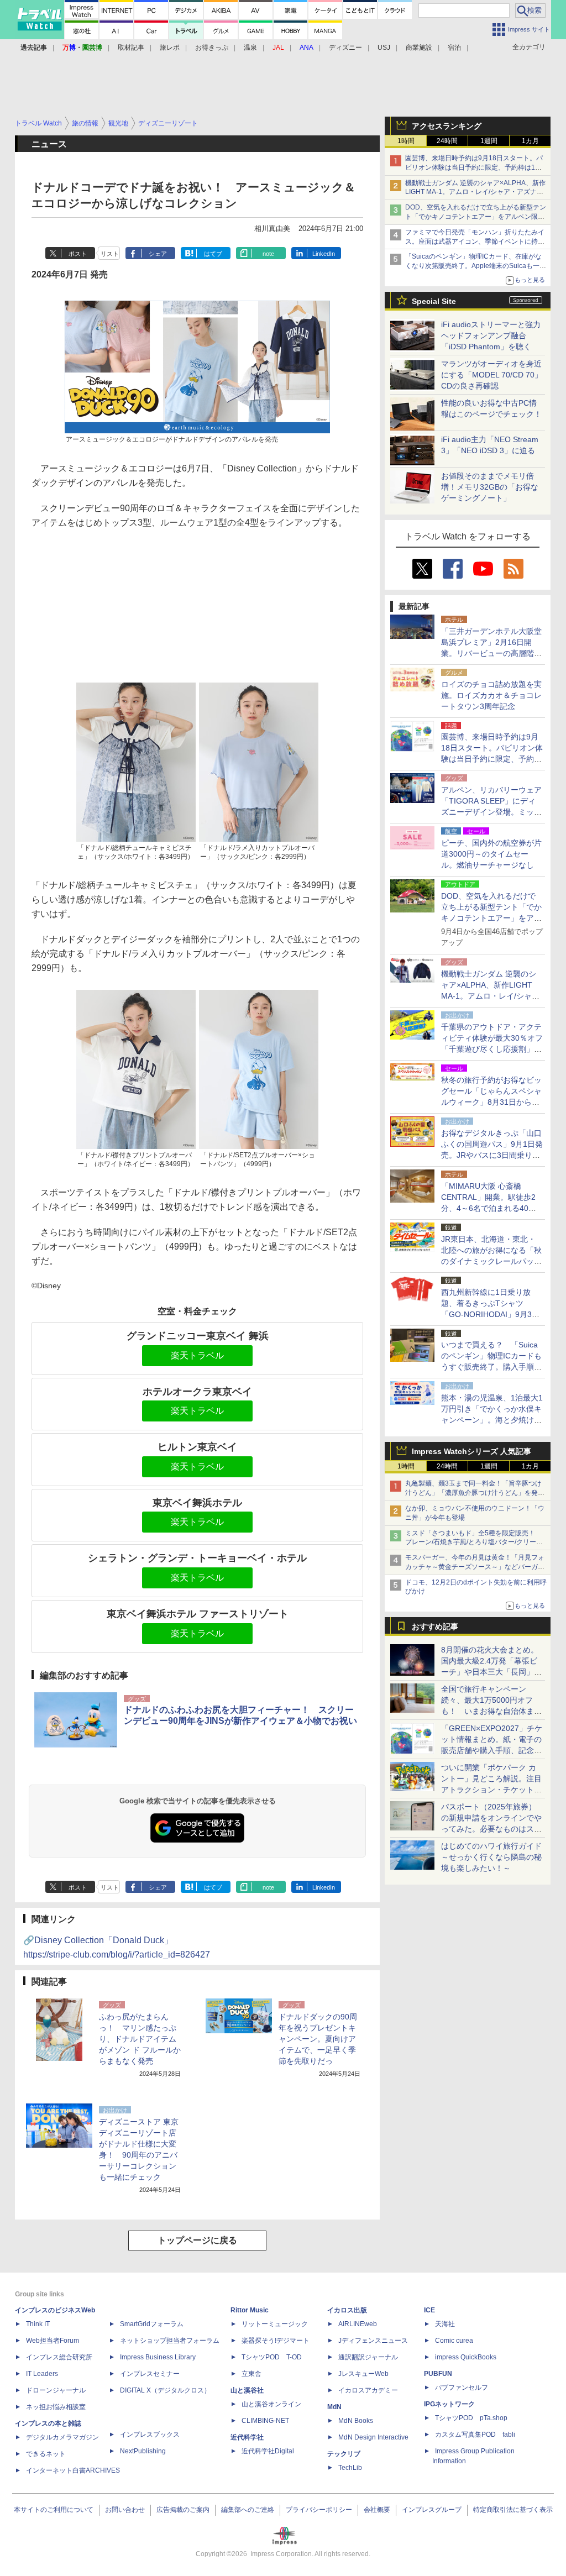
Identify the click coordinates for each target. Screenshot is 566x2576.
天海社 (445, 2324)
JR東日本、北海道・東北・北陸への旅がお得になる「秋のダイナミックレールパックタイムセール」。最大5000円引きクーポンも (491, 1261)
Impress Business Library (158, 2357)
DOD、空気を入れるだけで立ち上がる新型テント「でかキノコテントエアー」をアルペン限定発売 (476, 217)
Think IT (38, 2324)
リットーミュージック (275, 2324)
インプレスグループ (432, 2510)
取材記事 (131, 48)
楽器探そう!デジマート (276, 2341)
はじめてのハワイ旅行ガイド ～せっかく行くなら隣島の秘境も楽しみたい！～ (491, 1857)
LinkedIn (324, 254)
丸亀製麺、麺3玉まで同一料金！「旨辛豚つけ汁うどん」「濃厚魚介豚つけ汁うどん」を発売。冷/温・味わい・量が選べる (473, 1493)
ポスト (78, 254)
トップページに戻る (197, 2240)
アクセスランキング (447, 126)
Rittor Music (250, 2310)
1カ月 (530, 141)
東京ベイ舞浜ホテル (197, 1503)
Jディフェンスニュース (373, 2341)
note (268, 254)
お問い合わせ (125, 2510)
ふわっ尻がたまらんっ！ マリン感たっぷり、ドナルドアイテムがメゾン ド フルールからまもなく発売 (140, 2039)
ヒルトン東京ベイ (197, 1447)
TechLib (350, 2468)
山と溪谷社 (247, 2390)
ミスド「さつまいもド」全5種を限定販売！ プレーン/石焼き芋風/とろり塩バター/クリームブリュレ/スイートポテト (474, 1543)
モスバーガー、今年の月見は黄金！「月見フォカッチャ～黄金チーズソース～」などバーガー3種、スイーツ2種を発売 (475, 1567)
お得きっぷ (212, 48)
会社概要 (377, 2510)
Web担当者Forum (53, 2341)
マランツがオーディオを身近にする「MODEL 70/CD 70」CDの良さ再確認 (492, 375)
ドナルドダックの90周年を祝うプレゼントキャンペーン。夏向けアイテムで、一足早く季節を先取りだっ (318, 2039)
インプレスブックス (150, 2435)
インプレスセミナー (150, 2374)
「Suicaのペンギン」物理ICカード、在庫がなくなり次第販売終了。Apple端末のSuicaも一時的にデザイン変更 (476, 266)
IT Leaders (42, 2374)
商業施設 (419, 48)
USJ (384, 48)
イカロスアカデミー (368, 2390)
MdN (334, 2407)
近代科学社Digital (268, 2451)
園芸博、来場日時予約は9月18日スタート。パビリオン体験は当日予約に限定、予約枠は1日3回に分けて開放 (475, 167)
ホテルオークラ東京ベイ (197, 1392)
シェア (158, 254)
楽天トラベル (197, 1355)
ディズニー (345, 48)
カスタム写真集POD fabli (475, 2435)
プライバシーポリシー (319, 2510)
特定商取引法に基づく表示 (513, 2510)
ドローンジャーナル (56, 2390)
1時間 (406, 141)
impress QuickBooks (466, 2357)
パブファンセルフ (462, 2388)
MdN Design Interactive (373, 2437)
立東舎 (251, 2374)
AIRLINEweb (358, 2324)
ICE (429, 2310)
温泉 (250, 48)
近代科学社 (247, 2437)
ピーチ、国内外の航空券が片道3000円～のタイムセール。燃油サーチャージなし (491, 854)
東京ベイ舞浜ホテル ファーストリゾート (198, 1614)
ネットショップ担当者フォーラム (170, 2341)
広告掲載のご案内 (183, 2510)
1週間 (489, 141)
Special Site (434, 301)
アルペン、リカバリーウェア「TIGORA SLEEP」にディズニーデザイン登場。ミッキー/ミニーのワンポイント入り (491, 812)
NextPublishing (143, 2451)
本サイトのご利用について (54, 2510)
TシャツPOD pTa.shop (471, 2418)
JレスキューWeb (363, 2374)
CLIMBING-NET (265, 2421)
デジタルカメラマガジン (62, 2437)
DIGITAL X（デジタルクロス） (165, 2390)
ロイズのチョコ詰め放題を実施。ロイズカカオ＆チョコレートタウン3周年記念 (491, 695)
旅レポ (170, 48)
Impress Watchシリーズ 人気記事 (471, 1451)
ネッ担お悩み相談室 (56, 2407)
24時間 (447, 141)
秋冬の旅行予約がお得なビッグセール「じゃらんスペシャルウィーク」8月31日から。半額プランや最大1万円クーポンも (491, 1102)
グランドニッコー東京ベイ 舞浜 (198, 1336)
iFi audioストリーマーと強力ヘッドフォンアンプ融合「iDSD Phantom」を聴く (491, 335)
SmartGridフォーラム (152, 2324)
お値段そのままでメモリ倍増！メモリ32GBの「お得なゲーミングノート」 (490, 487)
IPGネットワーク (449, 2404)
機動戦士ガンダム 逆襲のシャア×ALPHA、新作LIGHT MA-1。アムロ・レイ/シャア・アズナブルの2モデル (475, 192)
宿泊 (454, 48)
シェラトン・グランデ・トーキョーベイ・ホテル (197, 1558)
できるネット (46, 2454)
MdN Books (356, 2421)
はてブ (213, 254)
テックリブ (344, 2454)
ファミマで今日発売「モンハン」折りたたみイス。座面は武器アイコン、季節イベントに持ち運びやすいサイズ (475, 242)
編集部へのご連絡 (248, 2510)
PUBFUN (438, 2374)
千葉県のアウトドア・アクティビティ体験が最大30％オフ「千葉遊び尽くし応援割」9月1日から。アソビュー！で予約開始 (492, 1049)
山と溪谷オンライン (271, 2404)
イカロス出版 (347, 2310)
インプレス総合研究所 (59, 2357)
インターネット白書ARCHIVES (73, 2470)
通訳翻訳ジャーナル (368, 2357)
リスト (110, 254)
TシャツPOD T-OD (272, 2357)
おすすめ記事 (435, 1627)
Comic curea (454, 2341)
